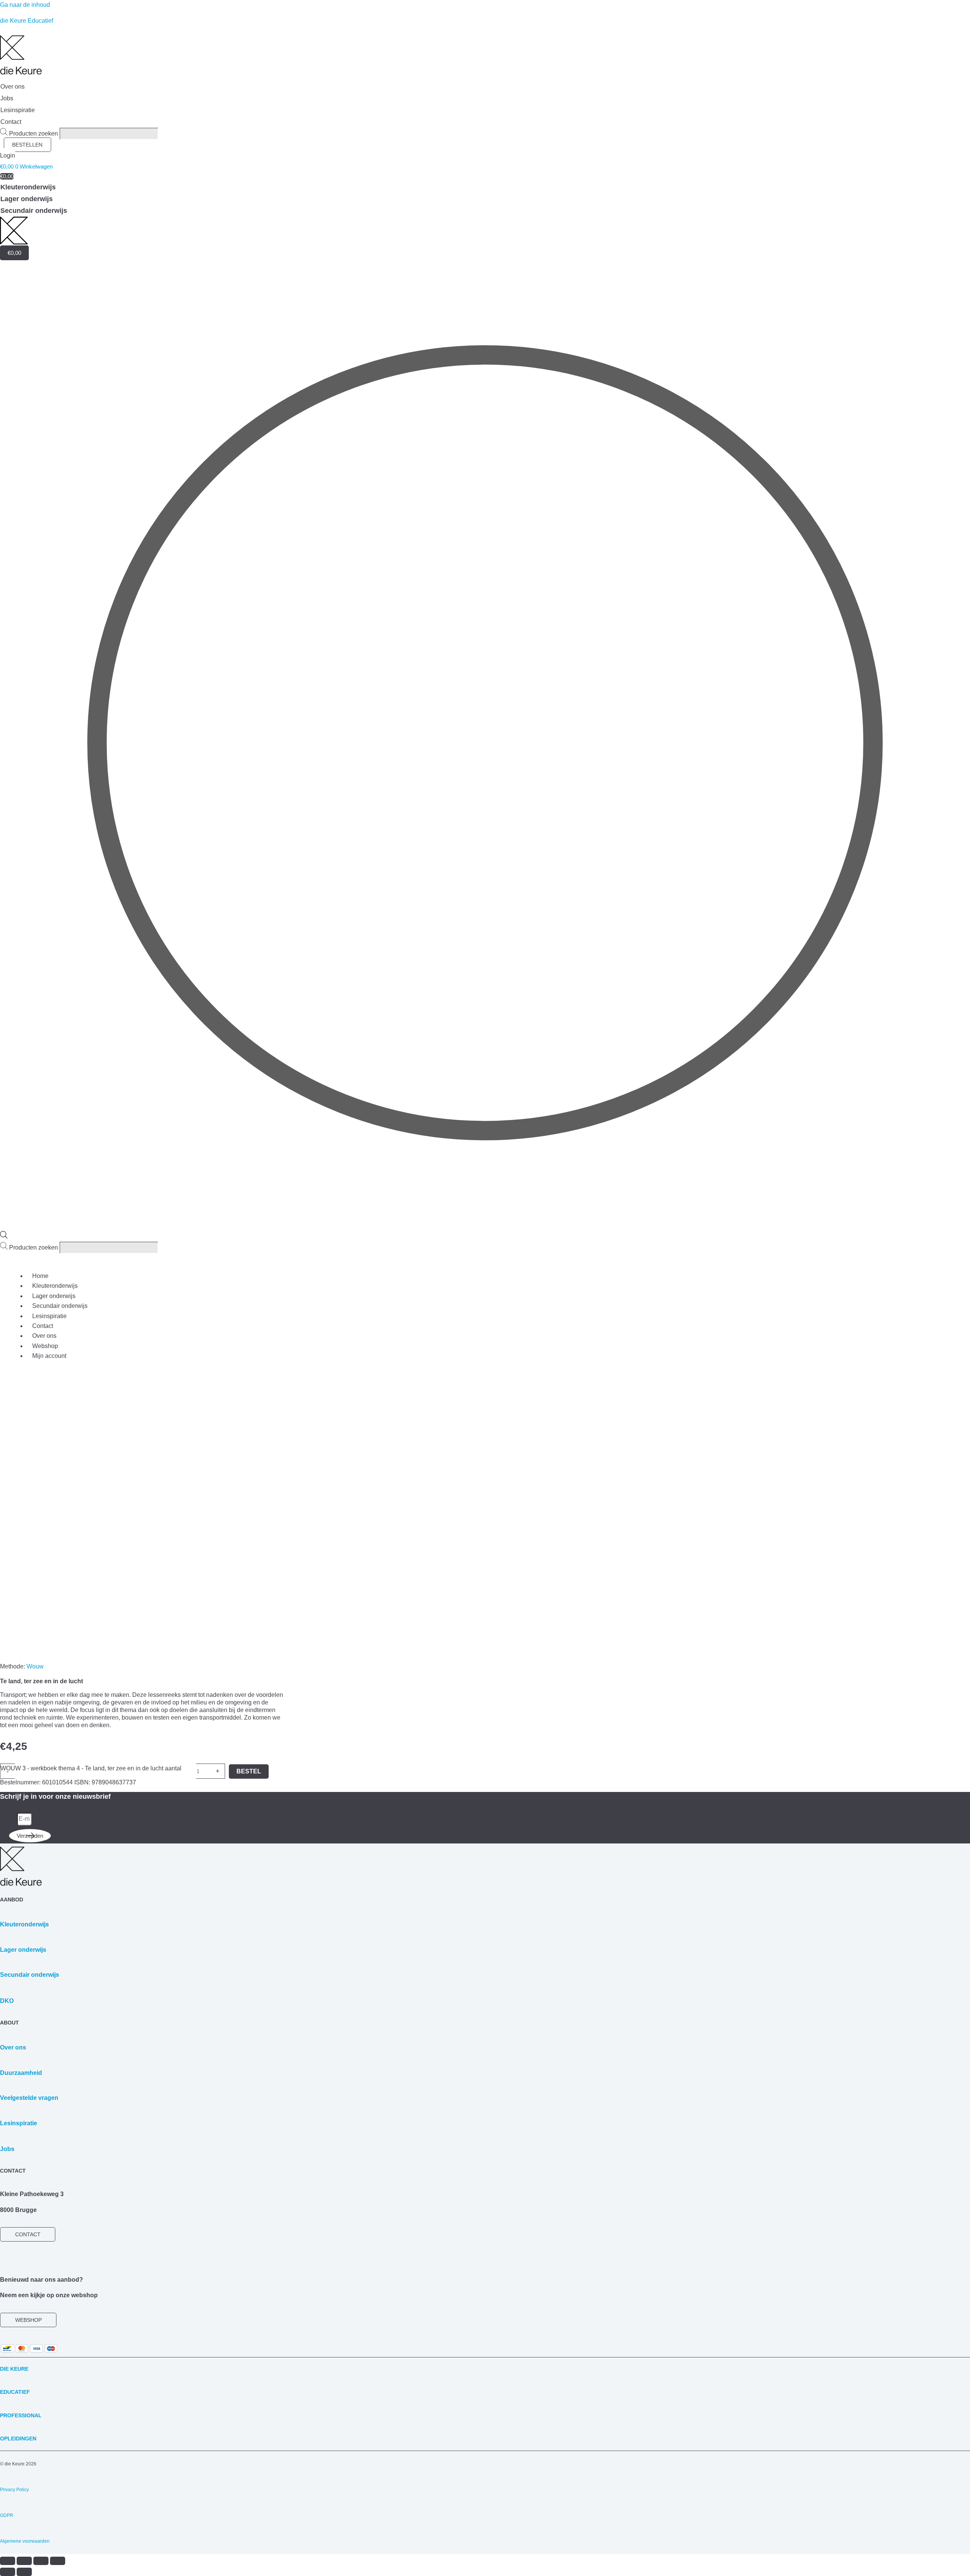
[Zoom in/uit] (8, 2561)
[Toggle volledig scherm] (24, 2561)
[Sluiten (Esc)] (58, 2561)
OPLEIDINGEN (18, 2439)
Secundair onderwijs (60, 1306)
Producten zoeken (34, 134)
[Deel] (41, 2561)
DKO (7, 2001)
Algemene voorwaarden (25, 2541)
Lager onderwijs (54, 1296)
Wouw (35, 1666)
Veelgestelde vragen (29, 2098)
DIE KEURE (14, 2369)
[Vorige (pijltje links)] (8, 2572)
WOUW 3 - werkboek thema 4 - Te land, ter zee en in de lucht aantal (91, 1768)
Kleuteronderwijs (55, 1286)
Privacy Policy (14, 2490)
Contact (43, 1326)
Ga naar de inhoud (25, 5)
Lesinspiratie (49, 1316)
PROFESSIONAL (21, 2415)
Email (9, 1819)
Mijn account (49, 1356)
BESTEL (249, 1771)
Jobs (7, 2149)
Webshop (45, 1346)
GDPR (7, 2515)
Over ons (44, 1336)
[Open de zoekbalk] (4, 1236)
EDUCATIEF (15, 2392)
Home (40, 1276)
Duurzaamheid (21, 2073)
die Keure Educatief (27, 21)
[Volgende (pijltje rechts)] (24, 2572)
